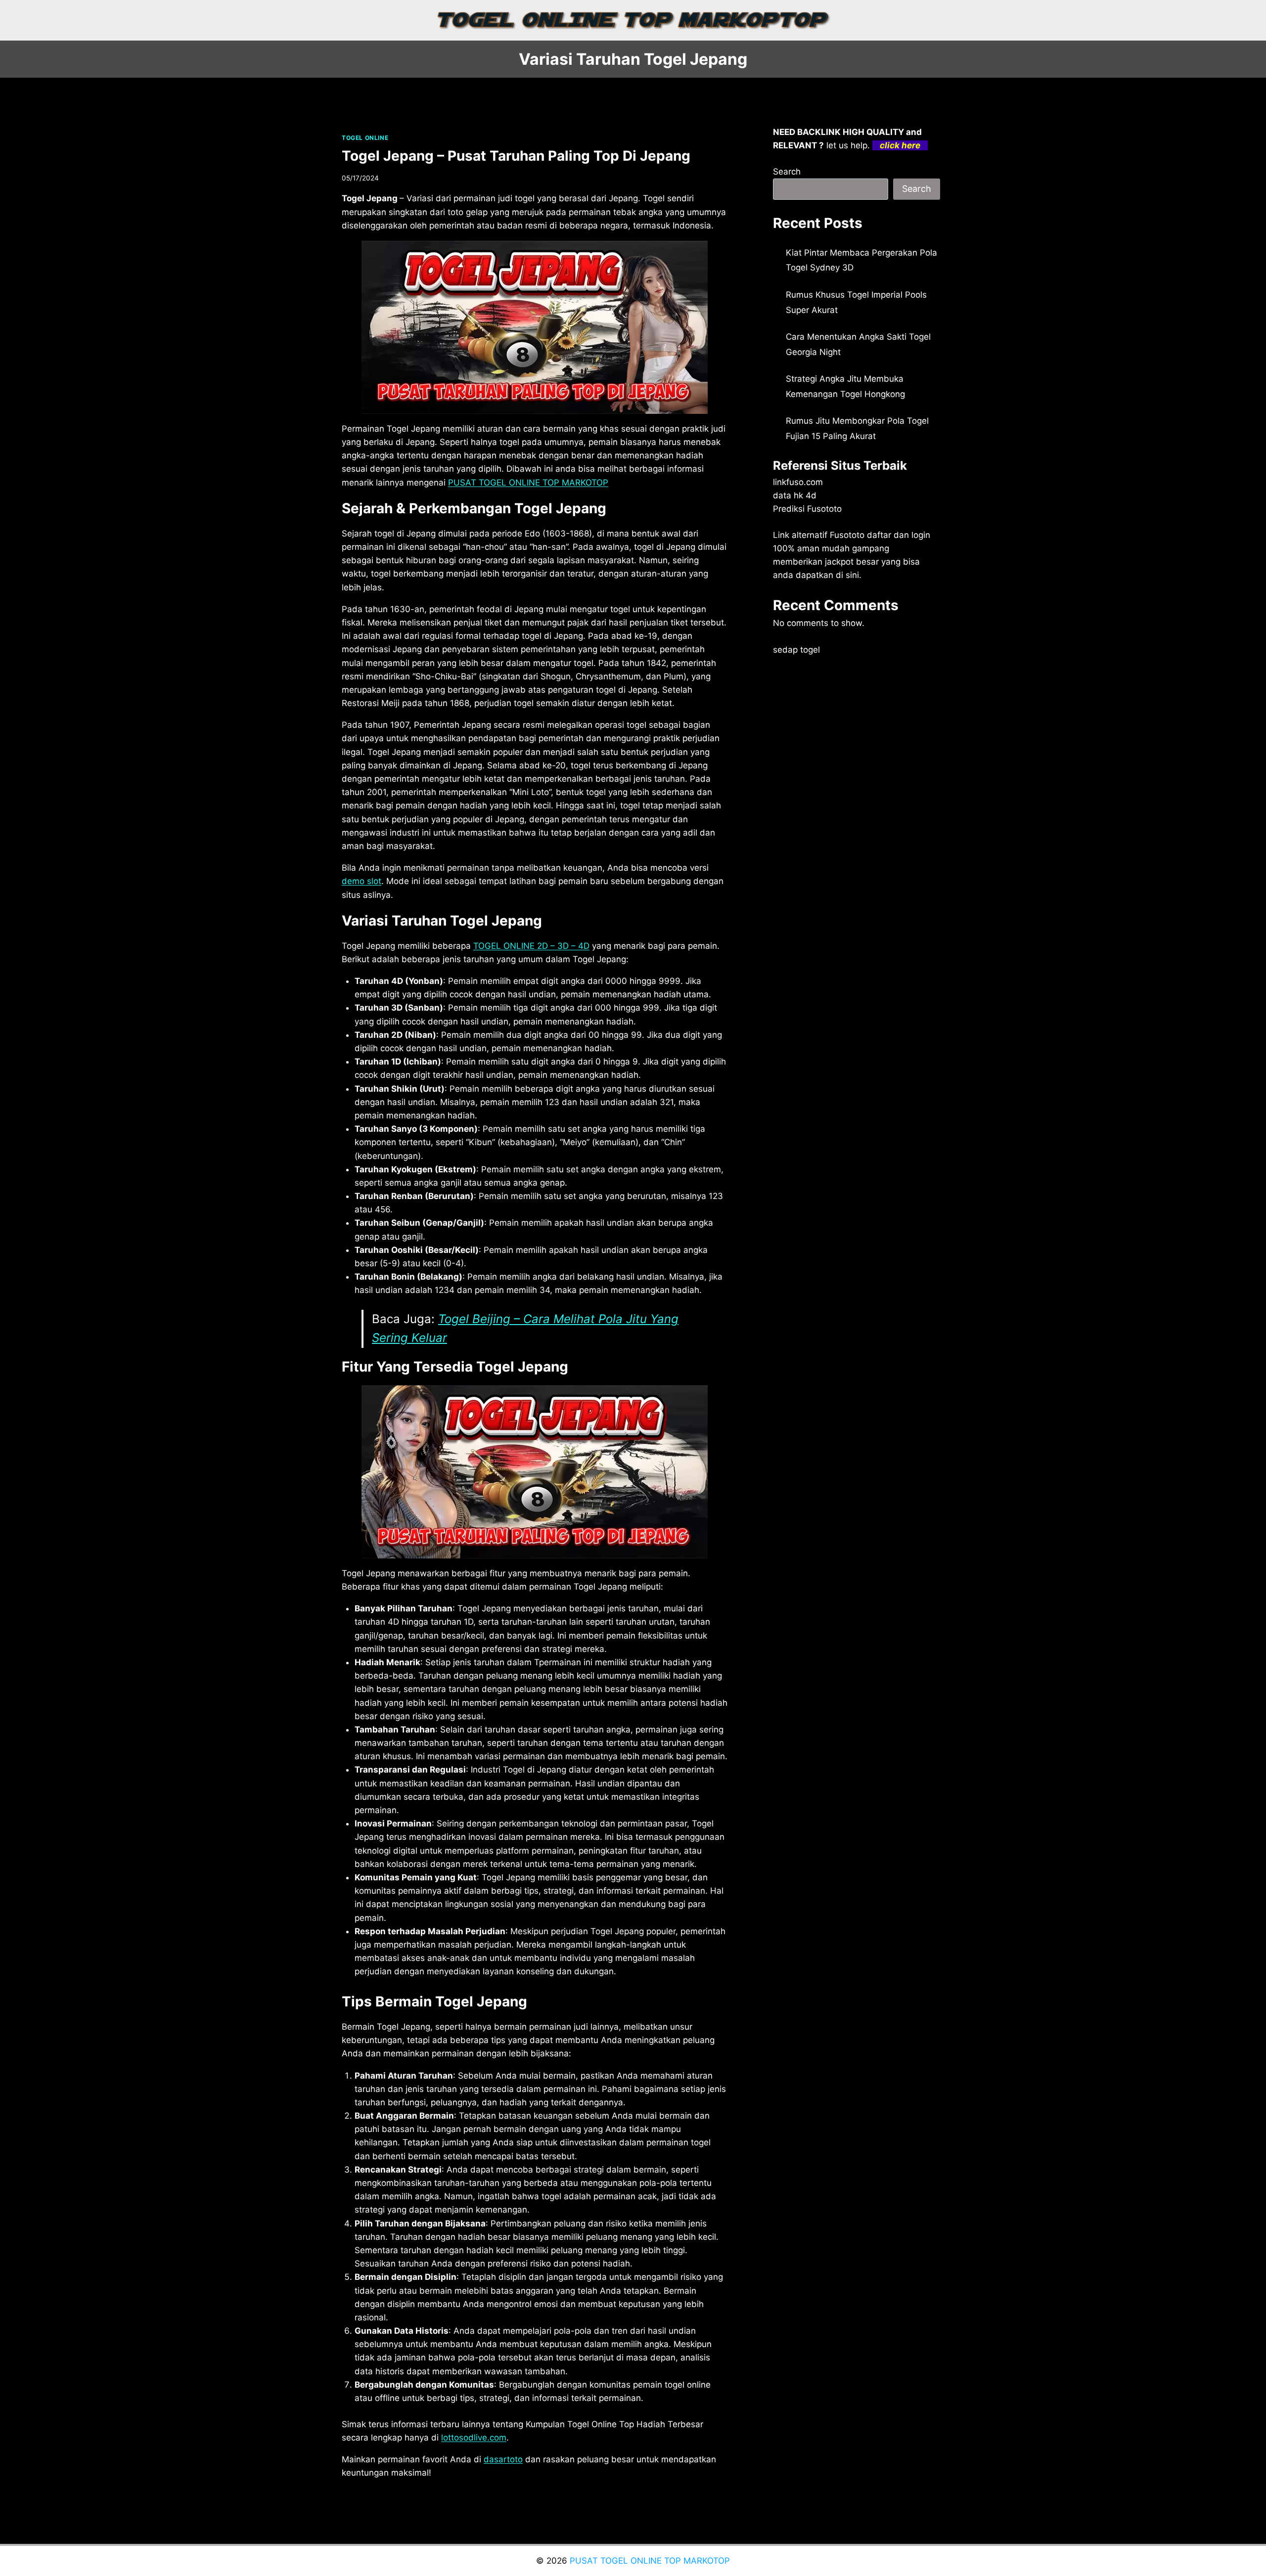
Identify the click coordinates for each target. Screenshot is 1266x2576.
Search (787, 172)
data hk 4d (795, 495)
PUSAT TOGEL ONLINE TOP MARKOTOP (650, 2561)
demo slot (362, 881)
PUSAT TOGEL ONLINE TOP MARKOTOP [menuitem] (528, 483)
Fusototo (847, 535)
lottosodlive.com (474, 2438)
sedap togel (796, 650)
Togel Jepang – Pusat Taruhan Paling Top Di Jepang (516, 156)
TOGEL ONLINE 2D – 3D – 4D (531, 946)
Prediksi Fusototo (807, 509)
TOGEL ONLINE (365, 138)
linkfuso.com (798, 482)
